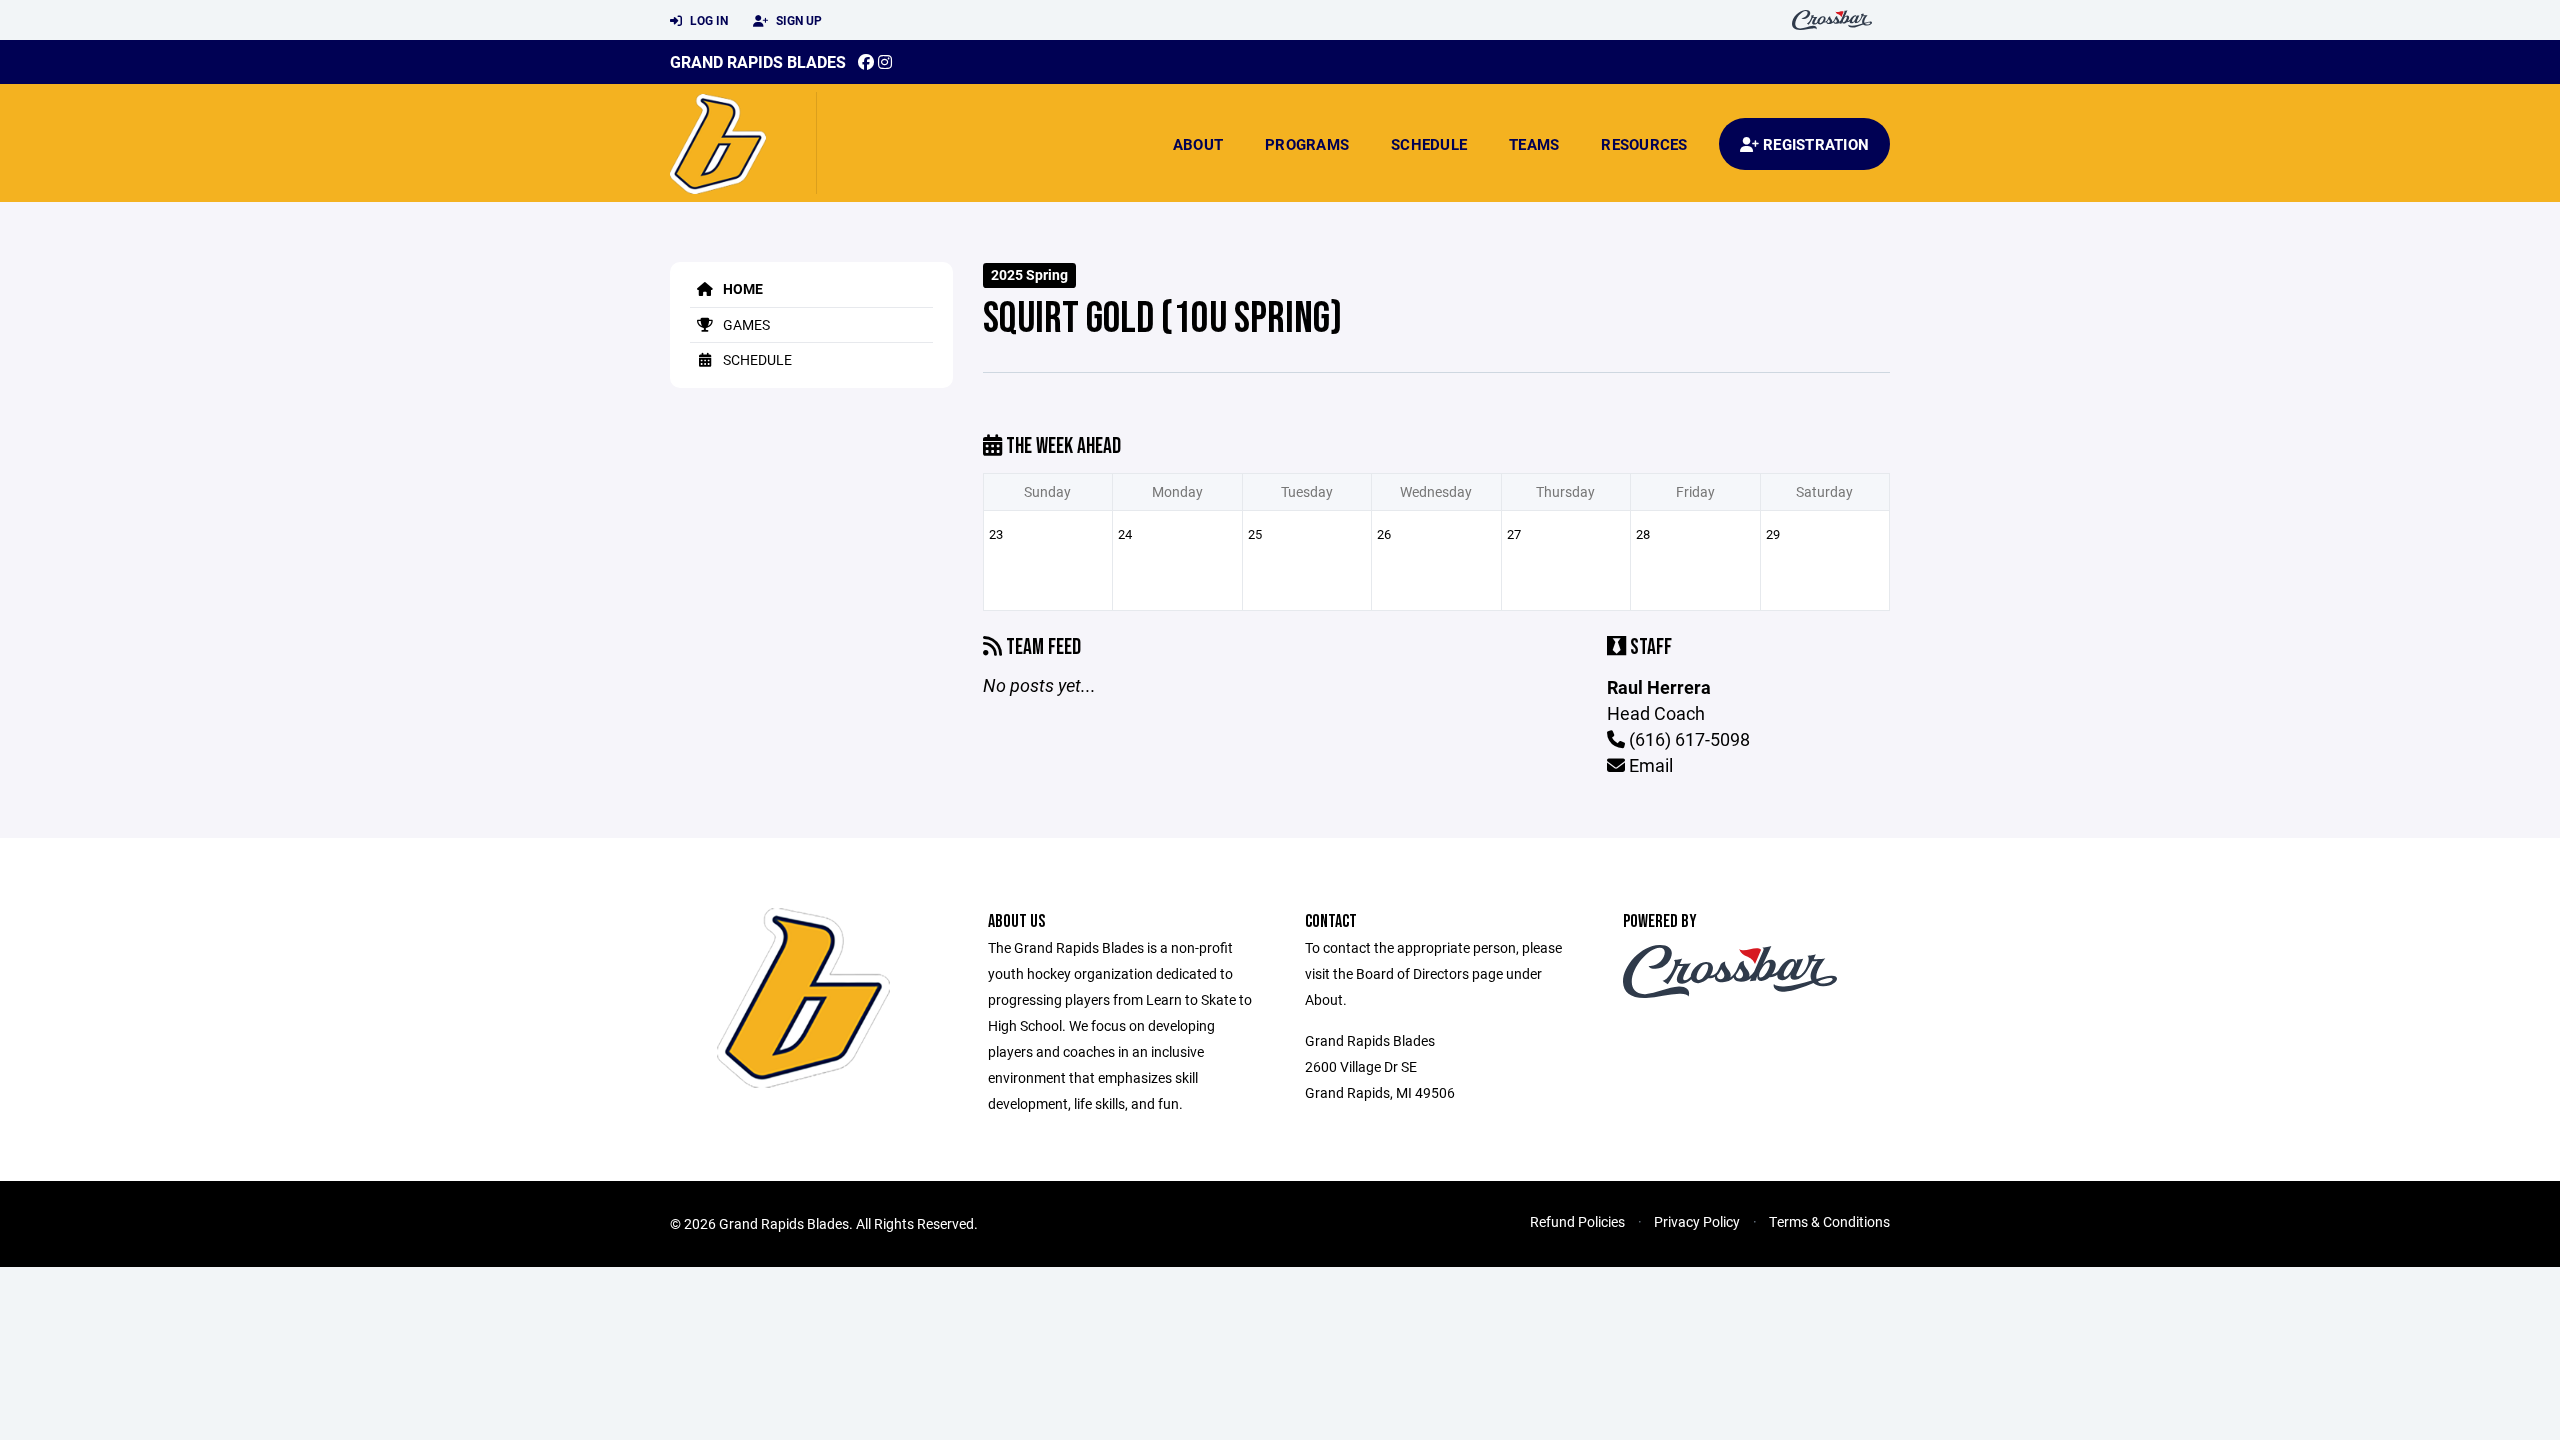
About (1198, 144)
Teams (1534, 144)
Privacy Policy (1697, 1221)
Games (745, 324)
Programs (1307, 144)
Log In (707, 20)
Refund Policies (1577, 1221)
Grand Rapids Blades (758, 61)
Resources (1644, 144)
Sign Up (797, 20)
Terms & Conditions (1829, 1221)
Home (741, 288)
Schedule (1429, 144)
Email (1649, 765)
